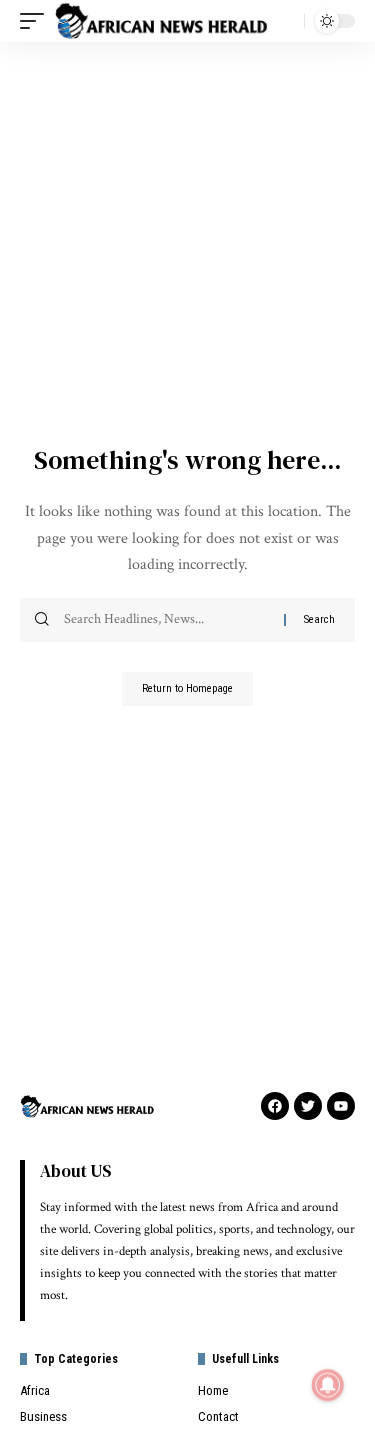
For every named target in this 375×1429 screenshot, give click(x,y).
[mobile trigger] (37, 21)
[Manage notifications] (328, 1385)
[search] (284, 21)
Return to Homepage (187, 688)
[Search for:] (166, 620)
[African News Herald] (161, 21)
